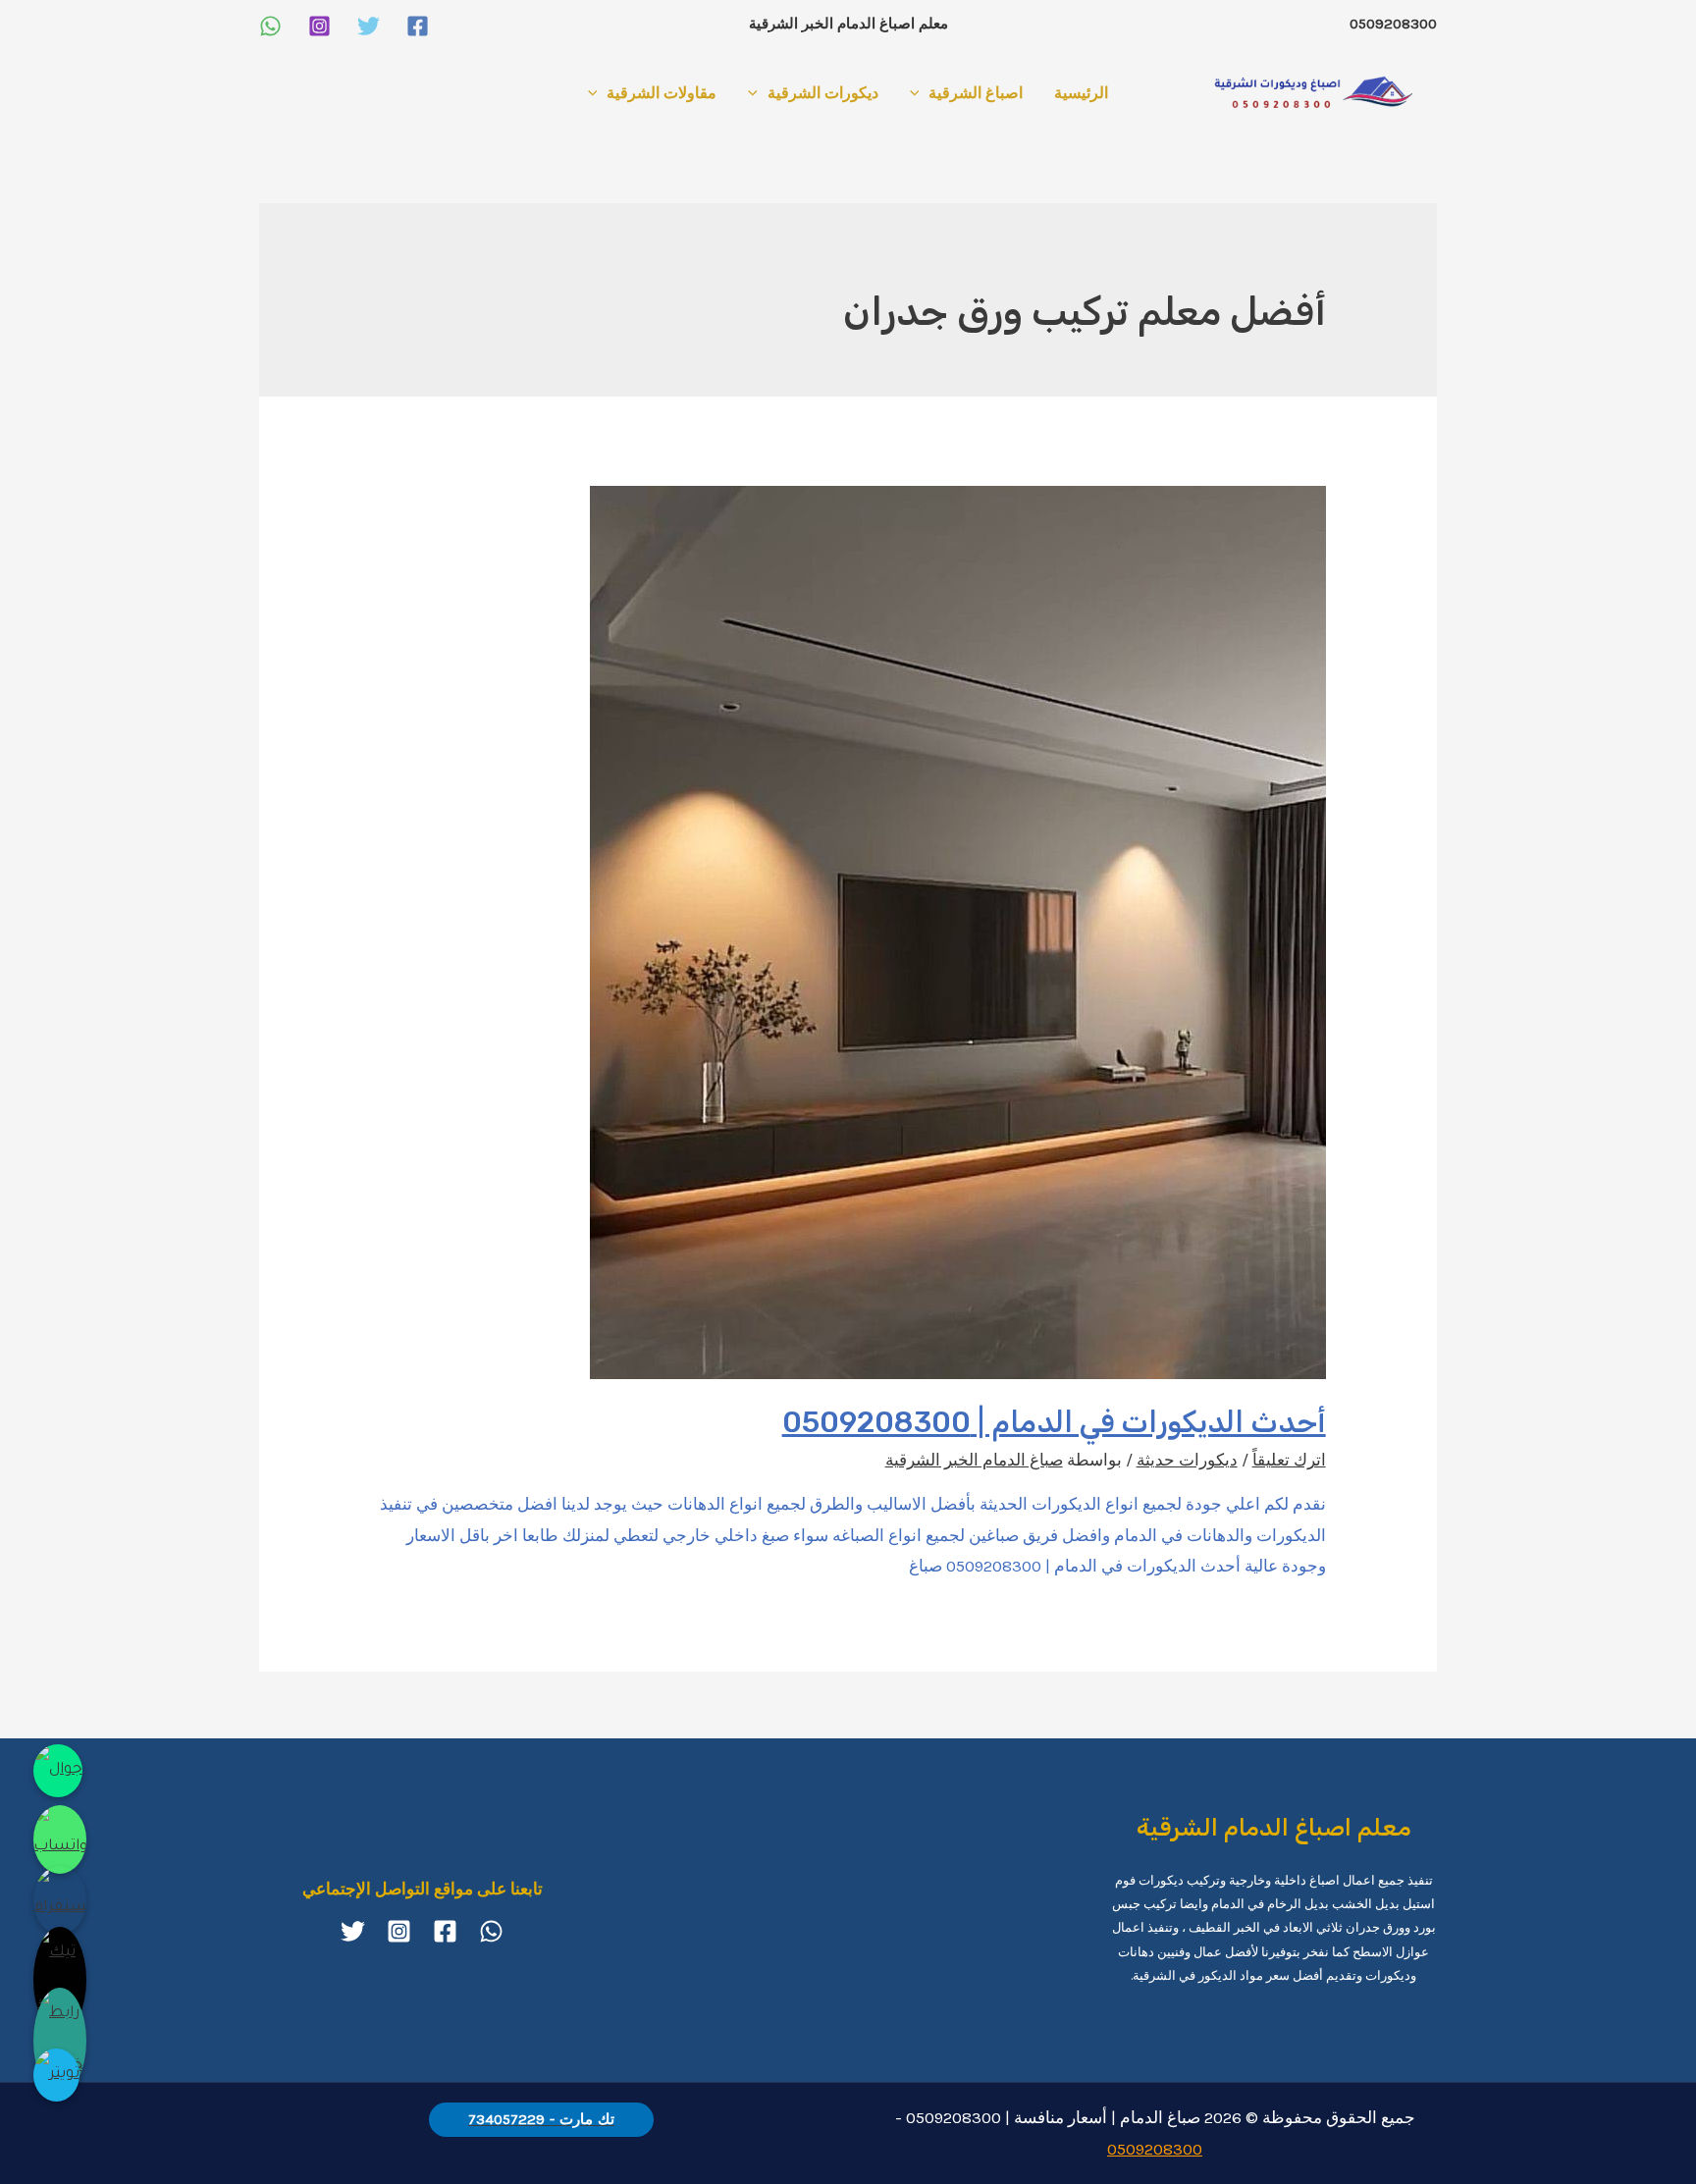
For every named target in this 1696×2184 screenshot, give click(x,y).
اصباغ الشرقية (976, 93)
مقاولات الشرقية (662, 93)
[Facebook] (418, 26)
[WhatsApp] (270, 26)
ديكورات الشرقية (823, 93)
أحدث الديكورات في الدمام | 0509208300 (1054, 1422)
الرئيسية (1081, 93)
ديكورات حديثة (1187, 1460)
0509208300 (1155, 2149)
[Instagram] (319, 26)
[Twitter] (369, 26)
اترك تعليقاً (1289, 1460)
